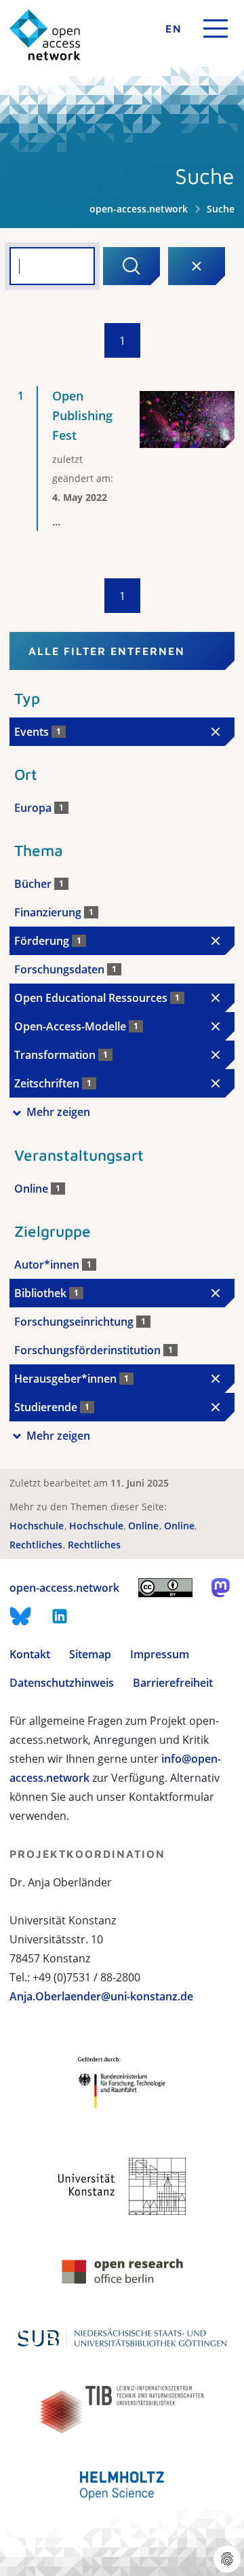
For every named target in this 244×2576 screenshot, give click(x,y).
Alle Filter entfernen (107, 651)
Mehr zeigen (58, 1112)
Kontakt (30, 1654)
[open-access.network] (45, 35)
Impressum (160, 1654)
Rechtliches (37, 1545)
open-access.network (139, 209)
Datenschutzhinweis (62, 1683)
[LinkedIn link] (60, 1616)
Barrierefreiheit (173, 1683)
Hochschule (38, 1526)
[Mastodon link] (221, 1588)
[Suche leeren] (197, 266)
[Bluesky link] (20, 1616)
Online (145, 1526)
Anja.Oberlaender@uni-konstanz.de (101, 1996)
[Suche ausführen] (131, 266)
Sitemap (90, 1654)
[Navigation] (216, 29)
